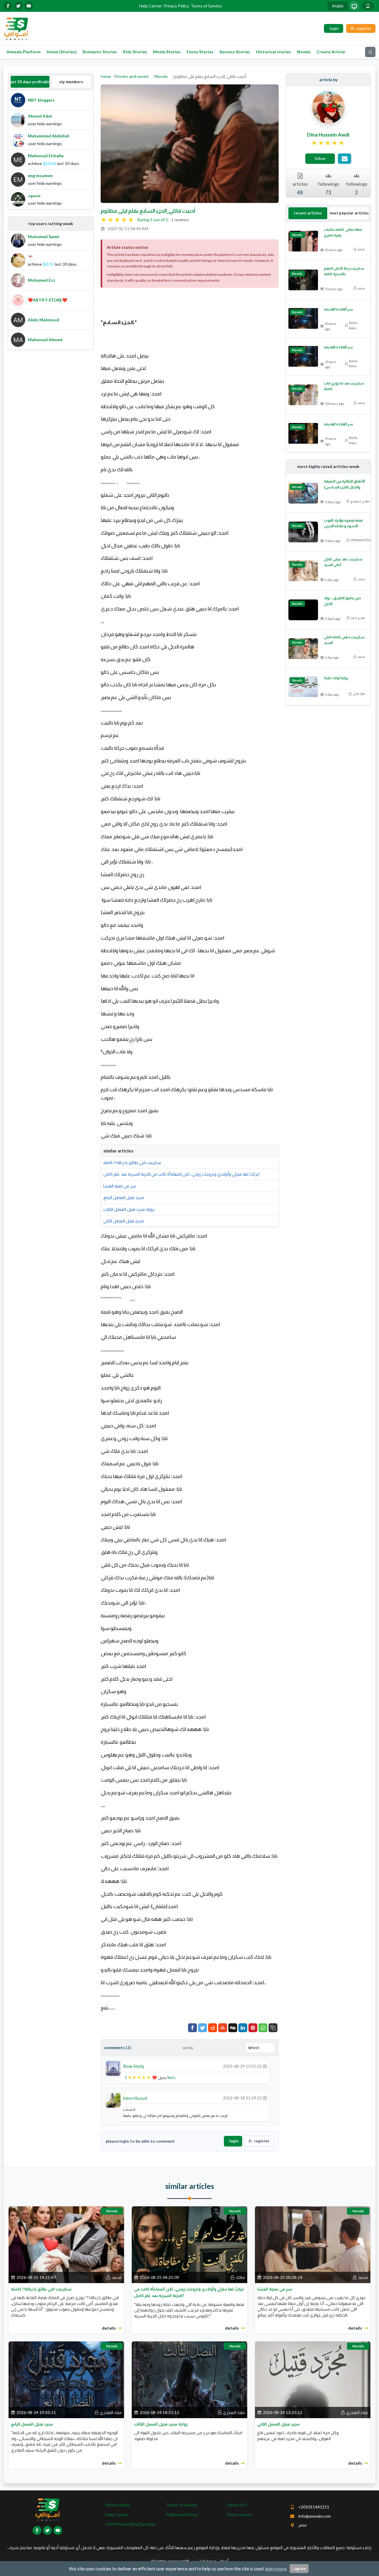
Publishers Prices (182, 2515)
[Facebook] (192, 2028)
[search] (370, 52)
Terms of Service (206, 6)
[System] (354, 6)
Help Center (151, 6)
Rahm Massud (135, 2098)
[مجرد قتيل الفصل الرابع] (66, 2379)
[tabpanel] (51, 150)
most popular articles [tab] (349, 213)
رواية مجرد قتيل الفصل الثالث (129, 1209)
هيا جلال (359, 694)
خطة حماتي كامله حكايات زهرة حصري (343, 232)
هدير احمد (358, 618)
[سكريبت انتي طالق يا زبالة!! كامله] (66, 2244)
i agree (299, 2569)
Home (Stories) (62, 52)
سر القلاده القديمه (338, 309)
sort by (188, 2048)
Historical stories (274, 52)
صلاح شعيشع (360, 501)
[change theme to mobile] (368, 6)
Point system (239, 2515)
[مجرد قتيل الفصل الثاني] (313, 2379)
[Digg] (233, 2028)
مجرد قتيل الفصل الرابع (124, 1197)
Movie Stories (167, 52)
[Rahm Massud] (113, 2100)
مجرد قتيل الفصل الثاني (124, 1221)
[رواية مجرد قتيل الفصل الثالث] (189, 2379)
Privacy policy (118, 2505)
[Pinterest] (253, 2028)
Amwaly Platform (24, 52)
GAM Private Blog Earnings (130, 2524)
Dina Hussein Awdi (328, 135)
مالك (240, 2277)
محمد (361, 249)
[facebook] (8, 6)
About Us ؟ (237, 2505)
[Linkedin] (243, 2028)
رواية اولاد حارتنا (336, 678)
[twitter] (18, 6)
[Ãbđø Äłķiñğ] (113, 2068)
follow (320, 158)
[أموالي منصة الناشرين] (16, 28)
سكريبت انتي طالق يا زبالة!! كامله (132, 1162)
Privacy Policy (176, 6)
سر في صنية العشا (120, 1186)
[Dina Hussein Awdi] (328, 107)
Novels (304, 52)
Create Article (331, 52)
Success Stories (235, 52)
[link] (328, 143)
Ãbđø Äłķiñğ (134, 2066)
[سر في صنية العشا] (313, 2244)
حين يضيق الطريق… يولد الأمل (342, 601)
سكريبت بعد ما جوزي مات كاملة (344, 386)
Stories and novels (132, 76)
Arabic (338, 6)
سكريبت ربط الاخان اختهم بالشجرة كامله (344, 271)
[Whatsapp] (263, 2028)
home (106, 76)
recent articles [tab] (308, 213)
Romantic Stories (100, 52)
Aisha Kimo (353, 325)
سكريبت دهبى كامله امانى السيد (344, 640)
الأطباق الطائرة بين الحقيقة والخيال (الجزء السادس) (345, 484)
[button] (273, 2028)
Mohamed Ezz (361, 540)
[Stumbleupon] (223, 2028)
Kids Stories (135, 52)
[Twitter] (203, 2028)
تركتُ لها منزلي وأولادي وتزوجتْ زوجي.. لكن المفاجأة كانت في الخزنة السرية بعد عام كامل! (182, 1174)
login (234, 2141)
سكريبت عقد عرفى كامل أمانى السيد (343, 562)
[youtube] (29, 6)
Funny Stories (200, 52)
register (262, 2141)
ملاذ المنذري (111, 2412)
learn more (276, 2568)
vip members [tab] (71, 82)
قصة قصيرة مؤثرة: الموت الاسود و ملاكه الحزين (343, 523)
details (109, 2328)
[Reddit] (213, 2028)
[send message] (345, 159)
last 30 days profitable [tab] (30, 82)
